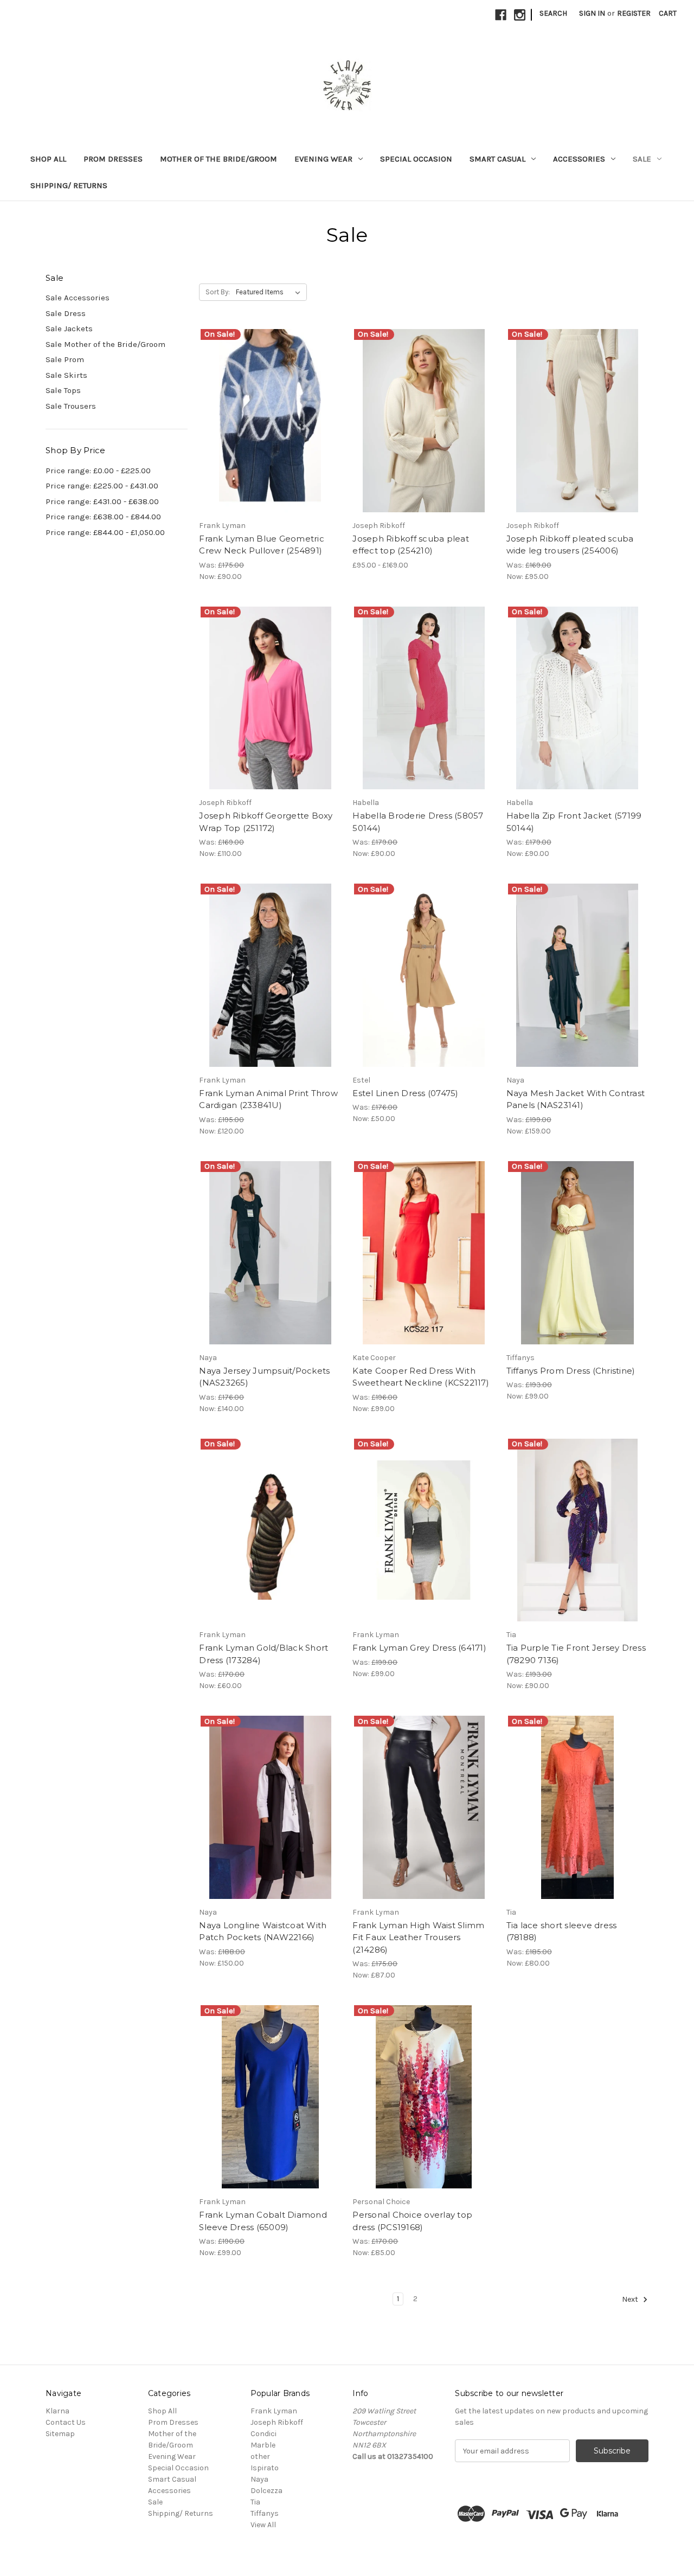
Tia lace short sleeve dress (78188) (562, 1931)
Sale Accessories (78, 298)
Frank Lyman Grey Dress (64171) (419, 1648)
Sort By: (218, 292)
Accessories (579, 159)
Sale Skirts (66, 375)
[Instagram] (520, 15)
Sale (642, 159)
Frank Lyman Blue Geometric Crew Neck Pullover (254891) (262, 545)
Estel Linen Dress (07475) (405, 1093)
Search (553, 13)
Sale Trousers (71, 406)
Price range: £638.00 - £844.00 (103, 517)
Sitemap (60, 2434)
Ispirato (265, 2468)
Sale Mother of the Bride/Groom (105, 344)
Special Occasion (416, 159)
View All (263, 2525)
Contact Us (66, 2422)
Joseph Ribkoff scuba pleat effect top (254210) (411, 545)
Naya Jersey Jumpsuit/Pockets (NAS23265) (264, 1377)
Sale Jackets (69, 329)
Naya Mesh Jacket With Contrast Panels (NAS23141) (576, 1099)
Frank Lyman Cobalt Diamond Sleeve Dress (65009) (263, 2221)
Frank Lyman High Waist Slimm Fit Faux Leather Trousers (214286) (418, 1937)
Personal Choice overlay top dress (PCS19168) (412, 2221)
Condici (264, 2434)
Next (631, 2299)
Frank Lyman (274, 2411)
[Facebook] (501, 15)
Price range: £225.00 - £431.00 (102, 486)
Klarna (57, 2411)
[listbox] (270, 292)
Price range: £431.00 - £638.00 (102, 501)
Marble (263, 2445)
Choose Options (270, 430)
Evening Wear (323, 159)
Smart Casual (497, 159)
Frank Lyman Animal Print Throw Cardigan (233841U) (268, 1099)
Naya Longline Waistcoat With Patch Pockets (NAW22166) (263, 1931)
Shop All (48, 159)
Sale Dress (66, 313)
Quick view (261, 411)
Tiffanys (265, 2513)
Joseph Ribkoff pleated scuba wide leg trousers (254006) (570, 545)
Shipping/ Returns (69, 185)
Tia (255, 2502)
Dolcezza (266, 2491)
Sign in (592, 13)
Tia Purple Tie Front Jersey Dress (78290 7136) (576, 1654)
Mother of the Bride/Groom (219, 159)
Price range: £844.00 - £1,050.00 (105, 532)
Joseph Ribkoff (277, 2422)
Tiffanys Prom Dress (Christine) (571, 1371)
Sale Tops (63, 390)
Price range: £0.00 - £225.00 (98, 471)
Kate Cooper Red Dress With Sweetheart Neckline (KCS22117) (421, 1377)
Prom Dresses (113, 159)
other (260, 2456)
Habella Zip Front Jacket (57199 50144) (574, 822)
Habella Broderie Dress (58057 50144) (418, 822)
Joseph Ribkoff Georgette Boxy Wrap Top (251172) (266, 822)
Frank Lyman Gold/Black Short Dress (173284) (264, 1654)
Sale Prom (65, 359)
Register (634, 13)
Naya (259, 2479)
